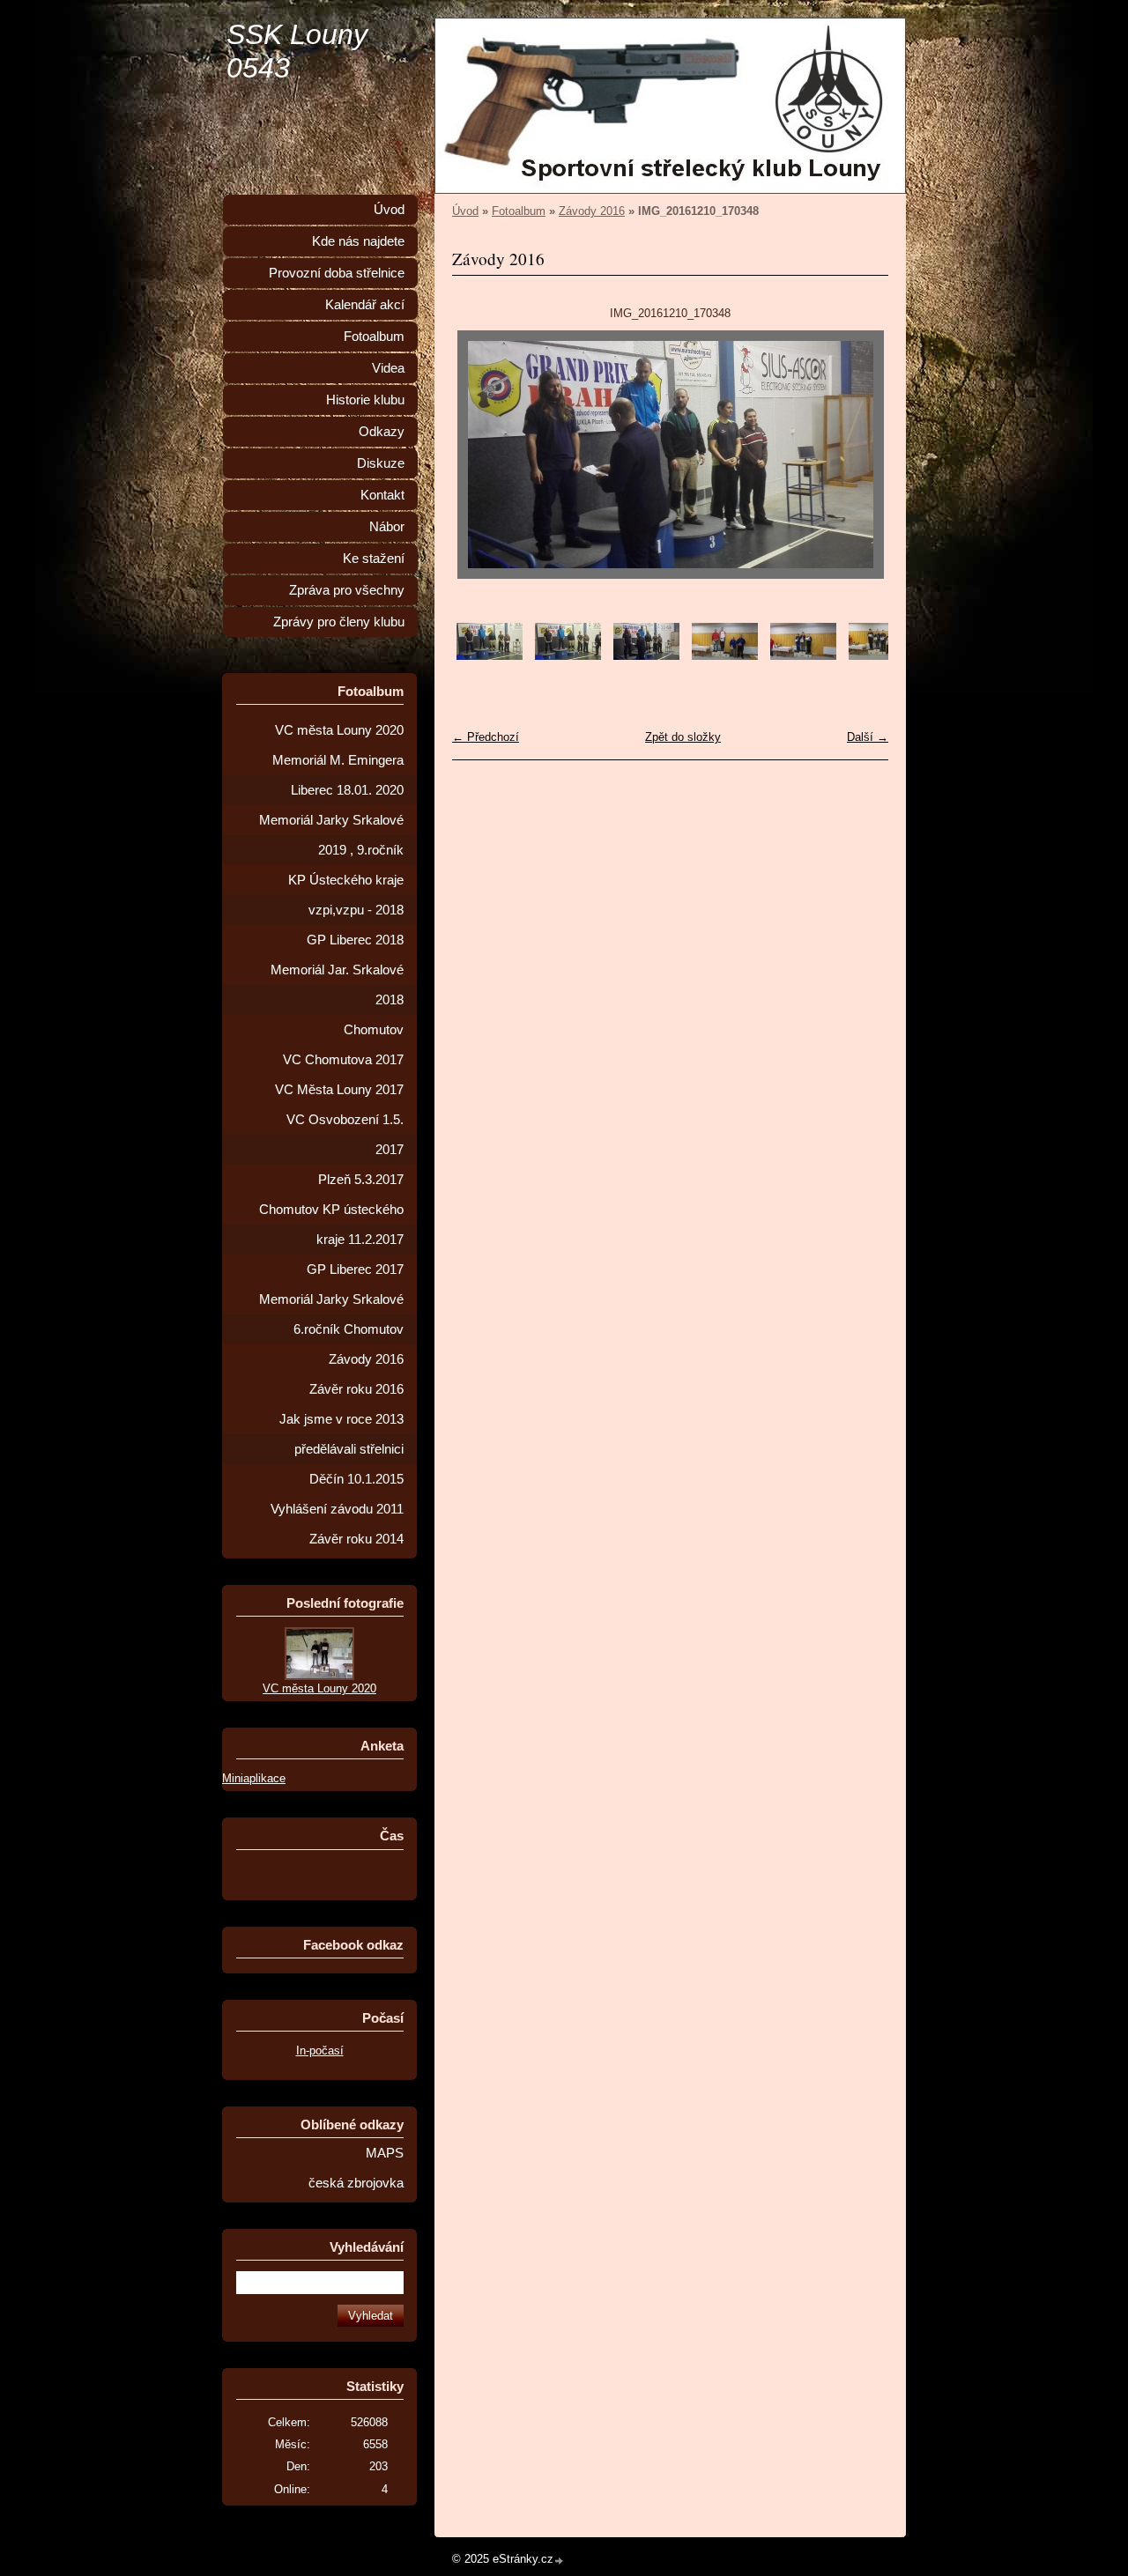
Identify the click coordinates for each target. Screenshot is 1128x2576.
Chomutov (374, 1030)
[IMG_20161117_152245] (882, 656)
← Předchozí (486, 737)
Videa (388, 368)
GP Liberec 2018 (355, 940)
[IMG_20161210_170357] (568, 656)
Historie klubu (365, 400)
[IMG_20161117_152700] (725, 656)
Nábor (387, 527)
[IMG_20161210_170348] (646, 656)
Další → (868, 737)
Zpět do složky (683, 737)
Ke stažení (374, 559)
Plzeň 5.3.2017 (361, 1180)
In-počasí (320, 2050)
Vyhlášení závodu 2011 (337, 1509)
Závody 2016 (592, 211)
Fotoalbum (519, 211)
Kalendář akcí (365, 305)
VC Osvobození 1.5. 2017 (345, 1135)
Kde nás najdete (358, 241)
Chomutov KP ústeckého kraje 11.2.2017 (331, 1225)
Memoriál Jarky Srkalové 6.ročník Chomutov (331, 1314)
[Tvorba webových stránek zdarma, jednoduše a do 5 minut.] (560, 2561)
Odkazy (382, 432)
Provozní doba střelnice (337, 273)
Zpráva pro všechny (347, 590)
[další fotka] (860, 455)
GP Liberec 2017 (355, 1269)
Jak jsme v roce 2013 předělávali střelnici (341, 1434)
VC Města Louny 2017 (339, 1090)
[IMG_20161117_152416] (803, 656)
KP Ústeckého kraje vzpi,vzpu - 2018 (346, 895)
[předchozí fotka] (481, 455)
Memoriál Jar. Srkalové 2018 (337, 985)
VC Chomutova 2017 (343, 1060)
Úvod (465, 211)
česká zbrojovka (356, 2183)
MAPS (385, 2153)
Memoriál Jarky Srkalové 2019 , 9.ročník (331, 835)
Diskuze (381, 463)
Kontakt (382, 495)
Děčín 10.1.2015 (356, 1479)
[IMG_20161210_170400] (490, 656)
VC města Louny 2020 (339, 730)
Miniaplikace (254, 1778)
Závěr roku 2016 (356, 1389)
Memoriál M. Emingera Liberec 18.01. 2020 (338, 775)
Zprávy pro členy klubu (339, 622)
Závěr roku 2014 (356, 1539)
